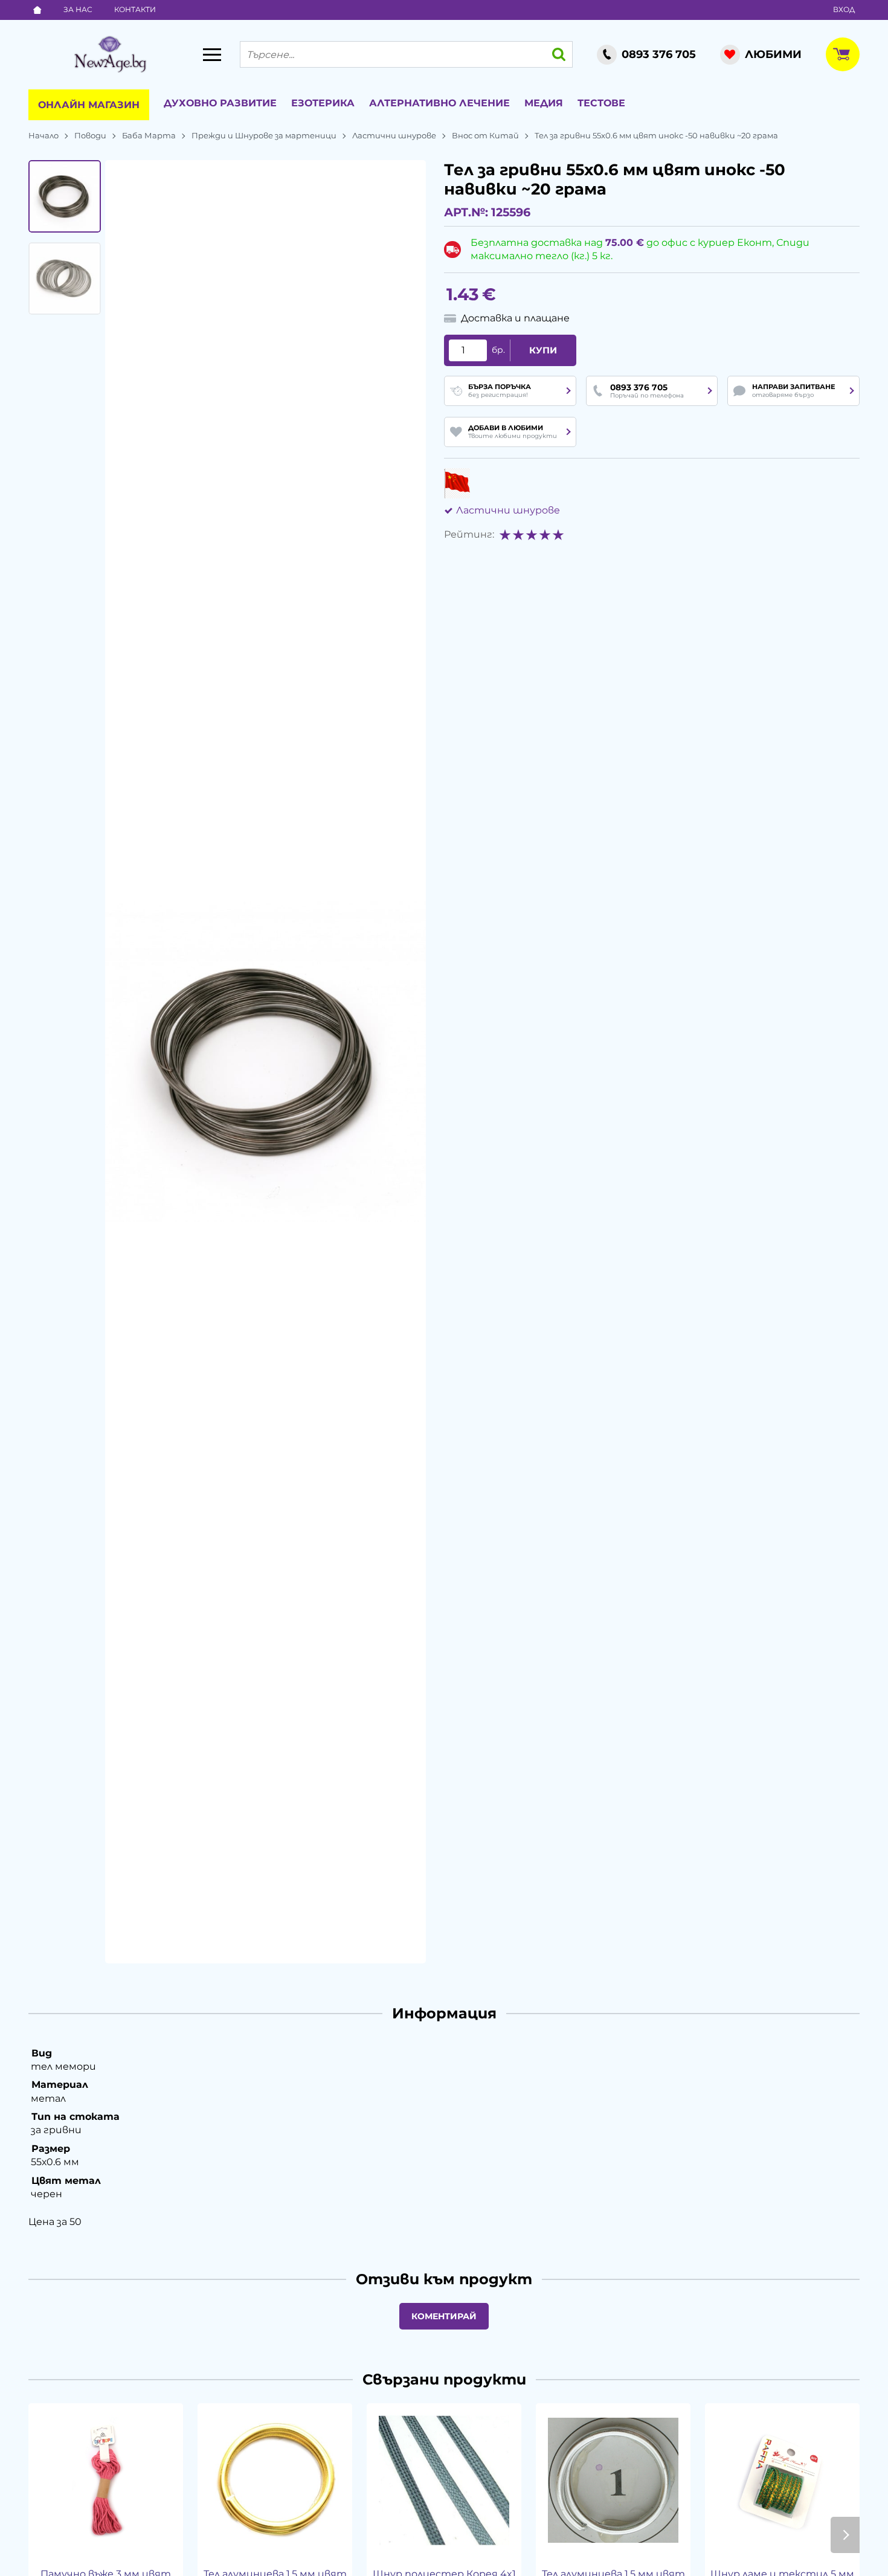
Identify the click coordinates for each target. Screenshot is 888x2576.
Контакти (135, 9)
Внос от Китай (485, 135)
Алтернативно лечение (439, 103)
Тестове (601, 103)
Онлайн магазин (89, 105)
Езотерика (323, 103)
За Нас (78, 9)
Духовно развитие (220, 103)
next (845, 2535)
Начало (43, 135)
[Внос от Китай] (457, 483)
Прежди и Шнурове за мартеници (264, 135)
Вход (844, 9)
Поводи (90, 135)
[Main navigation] (212, 54)
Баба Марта (149, 135)
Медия (544, 103)
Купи (543, 350)
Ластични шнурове (394, 135)
